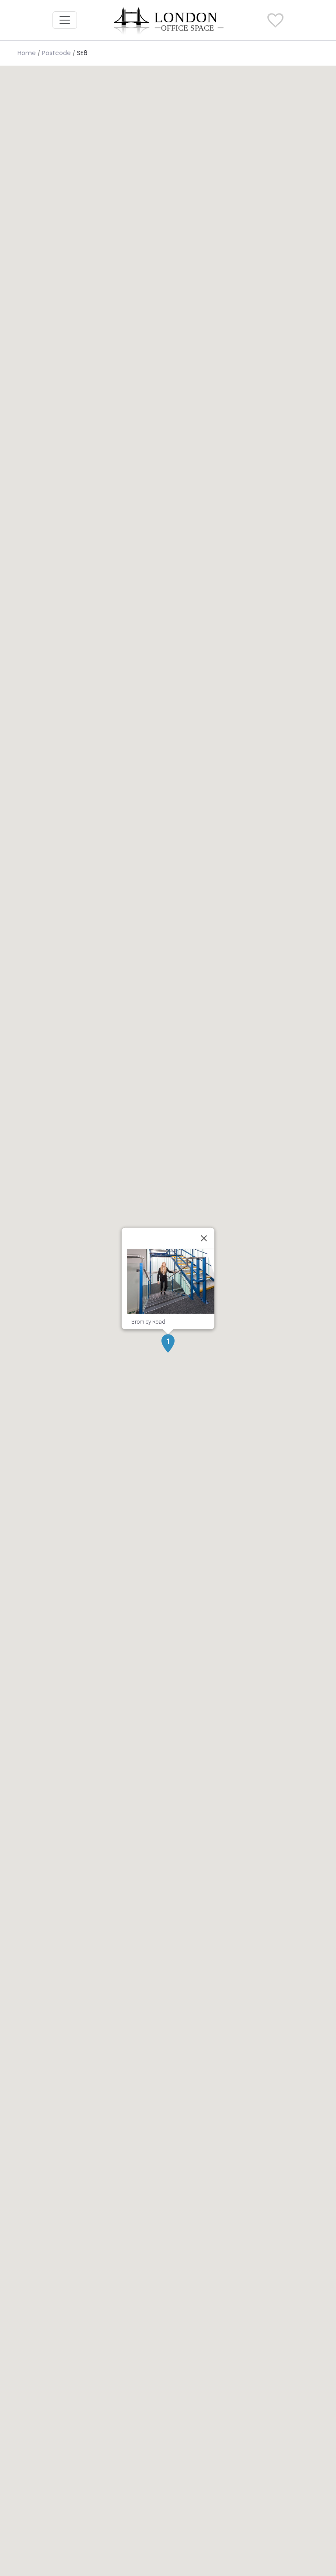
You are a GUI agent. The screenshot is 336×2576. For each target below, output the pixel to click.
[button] (168, 1343)
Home (27, 53)
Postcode (56, 53)
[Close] (204, 1238)
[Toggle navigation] (65, 20)
